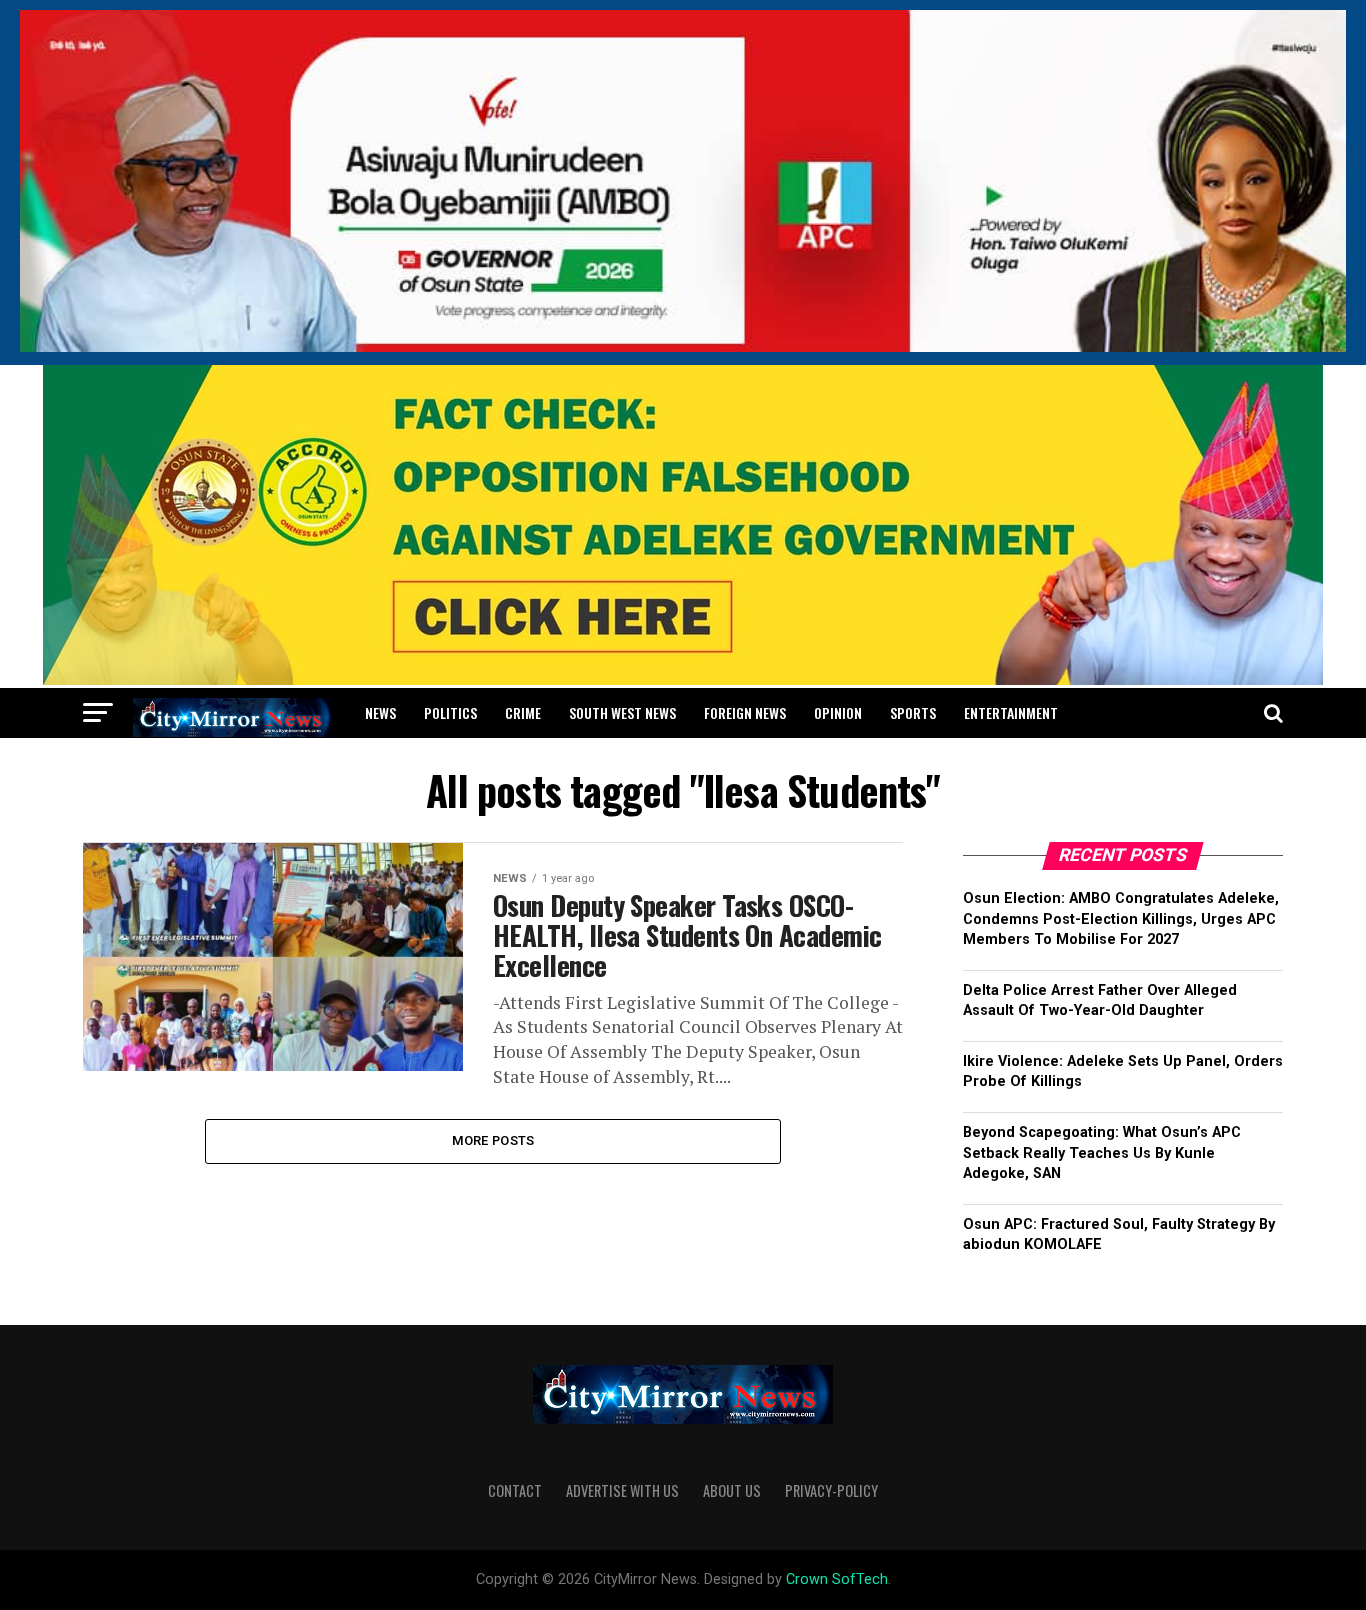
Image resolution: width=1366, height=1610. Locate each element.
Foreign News (745, 712)
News (380, 712)
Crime (523, 712)
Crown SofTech (837, 1579)
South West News (622, 712)
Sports (913, 712)
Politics (450, 712)
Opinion (838, 712)
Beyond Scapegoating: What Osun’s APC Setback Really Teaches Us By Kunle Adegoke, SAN (1102, 1152)
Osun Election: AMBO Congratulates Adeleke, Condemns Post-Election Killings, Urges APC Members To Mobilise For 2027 (1121, 918)
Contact (515, 1490)
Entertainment (1011, 712)
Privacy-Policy (831, 1490)
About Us (732, 1490)
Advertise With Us (622, 1490)
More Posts (493, 1140)
